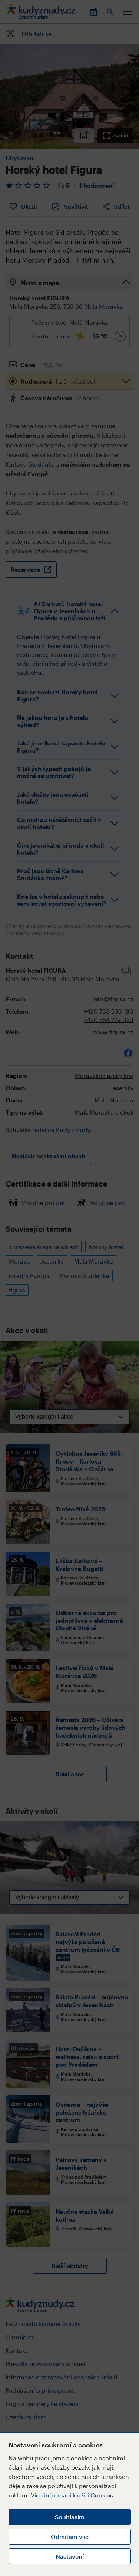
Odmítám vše (70, 2537)
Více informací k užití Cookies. (73, 2495)
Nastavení (70, 2556)
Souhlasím (70, 2517)
